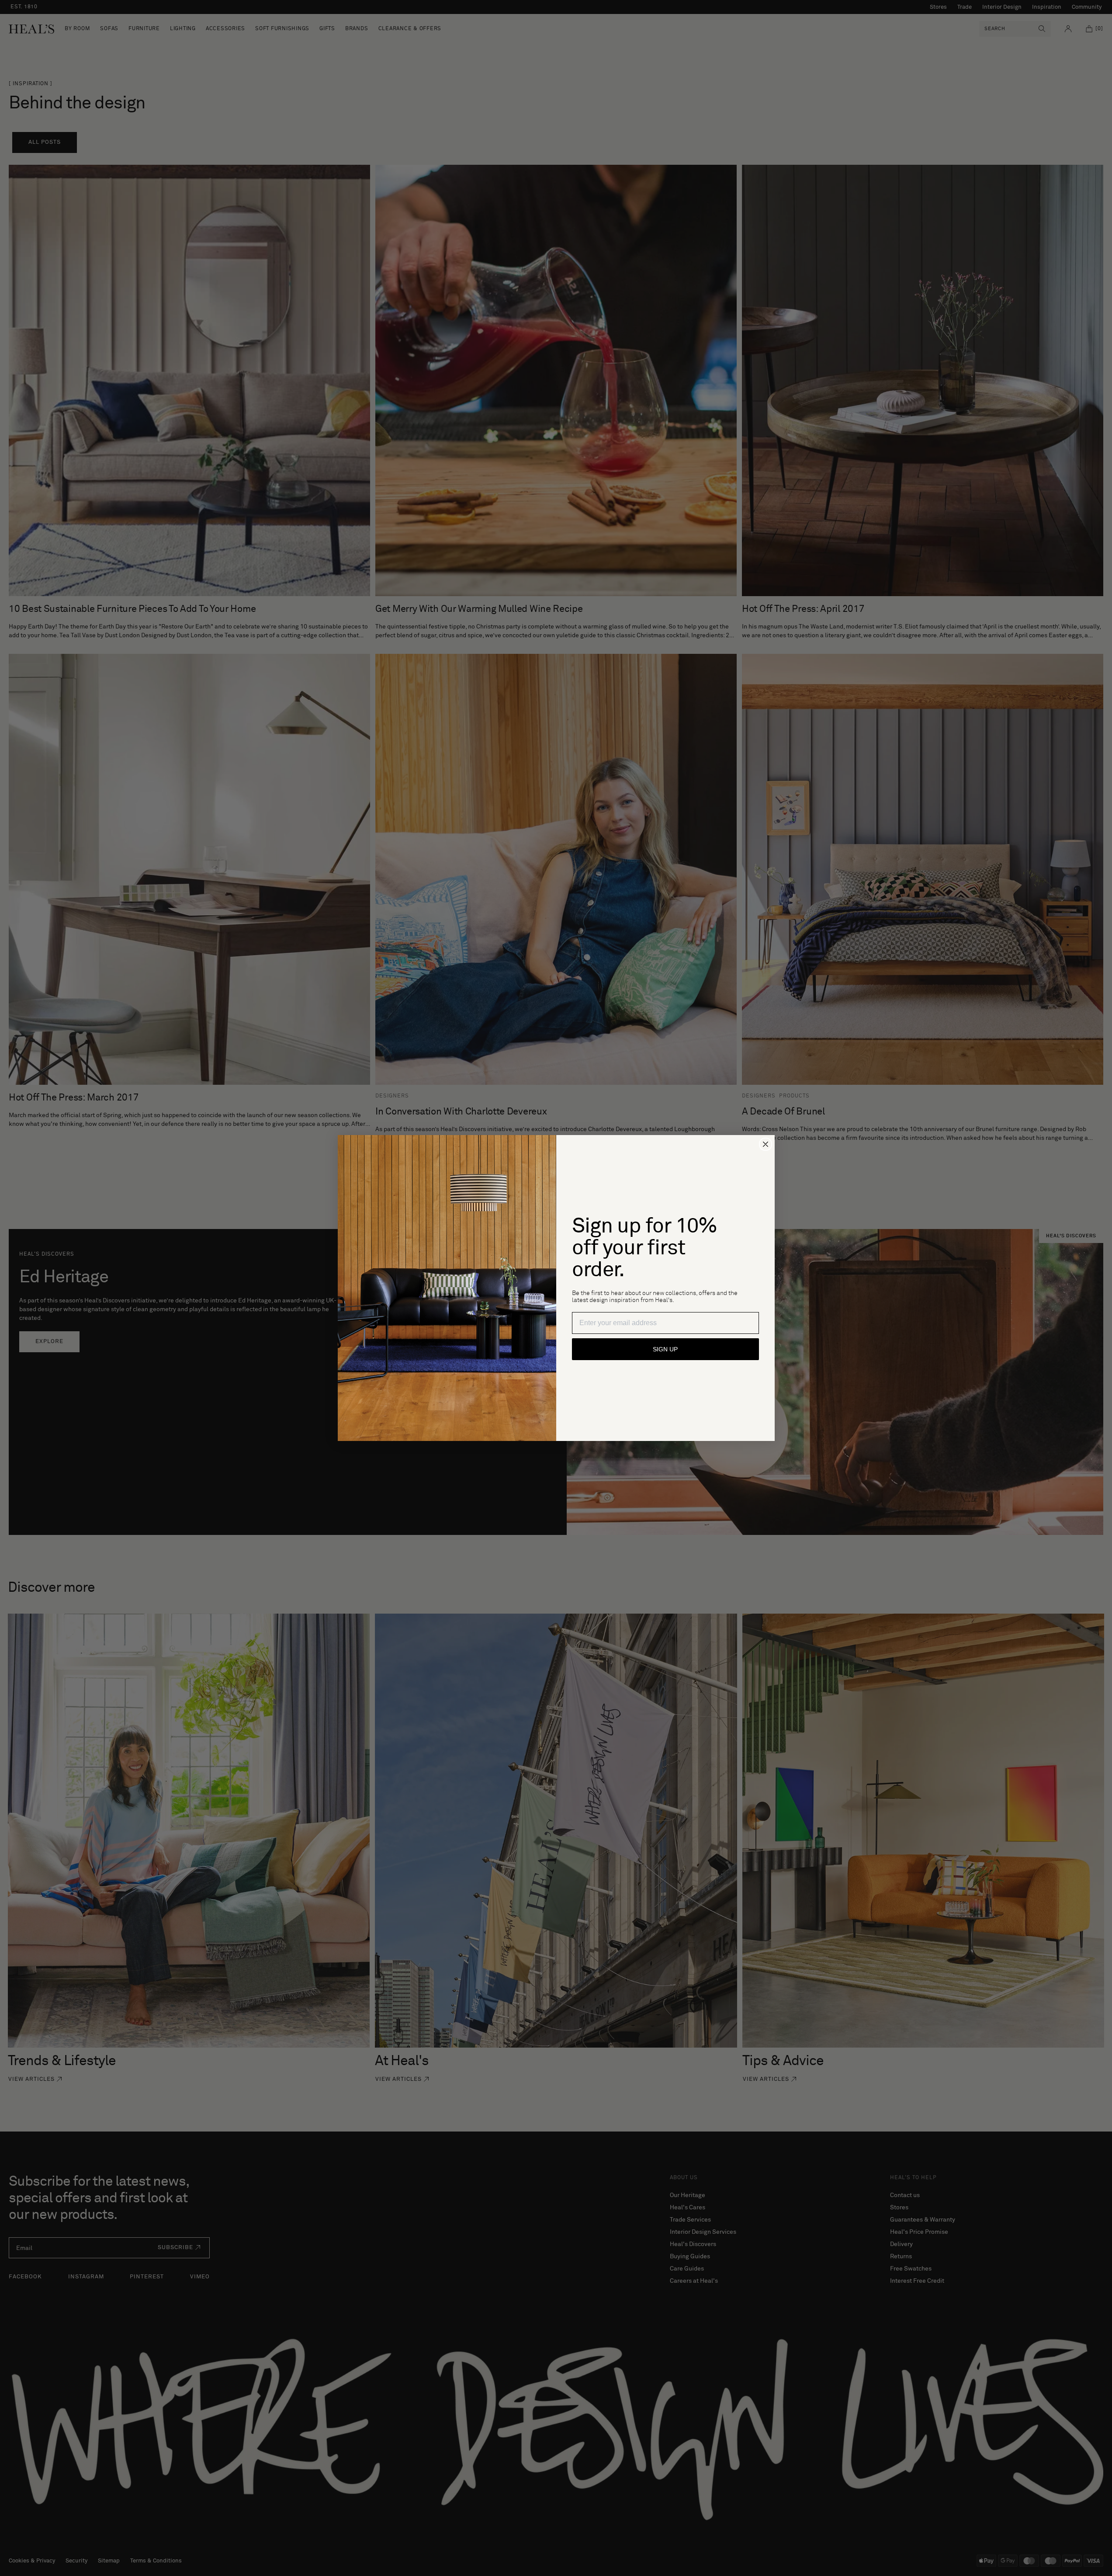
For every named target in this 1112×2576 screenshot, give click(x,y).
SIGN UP (665, 1349)
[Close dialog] (766, 1144)
